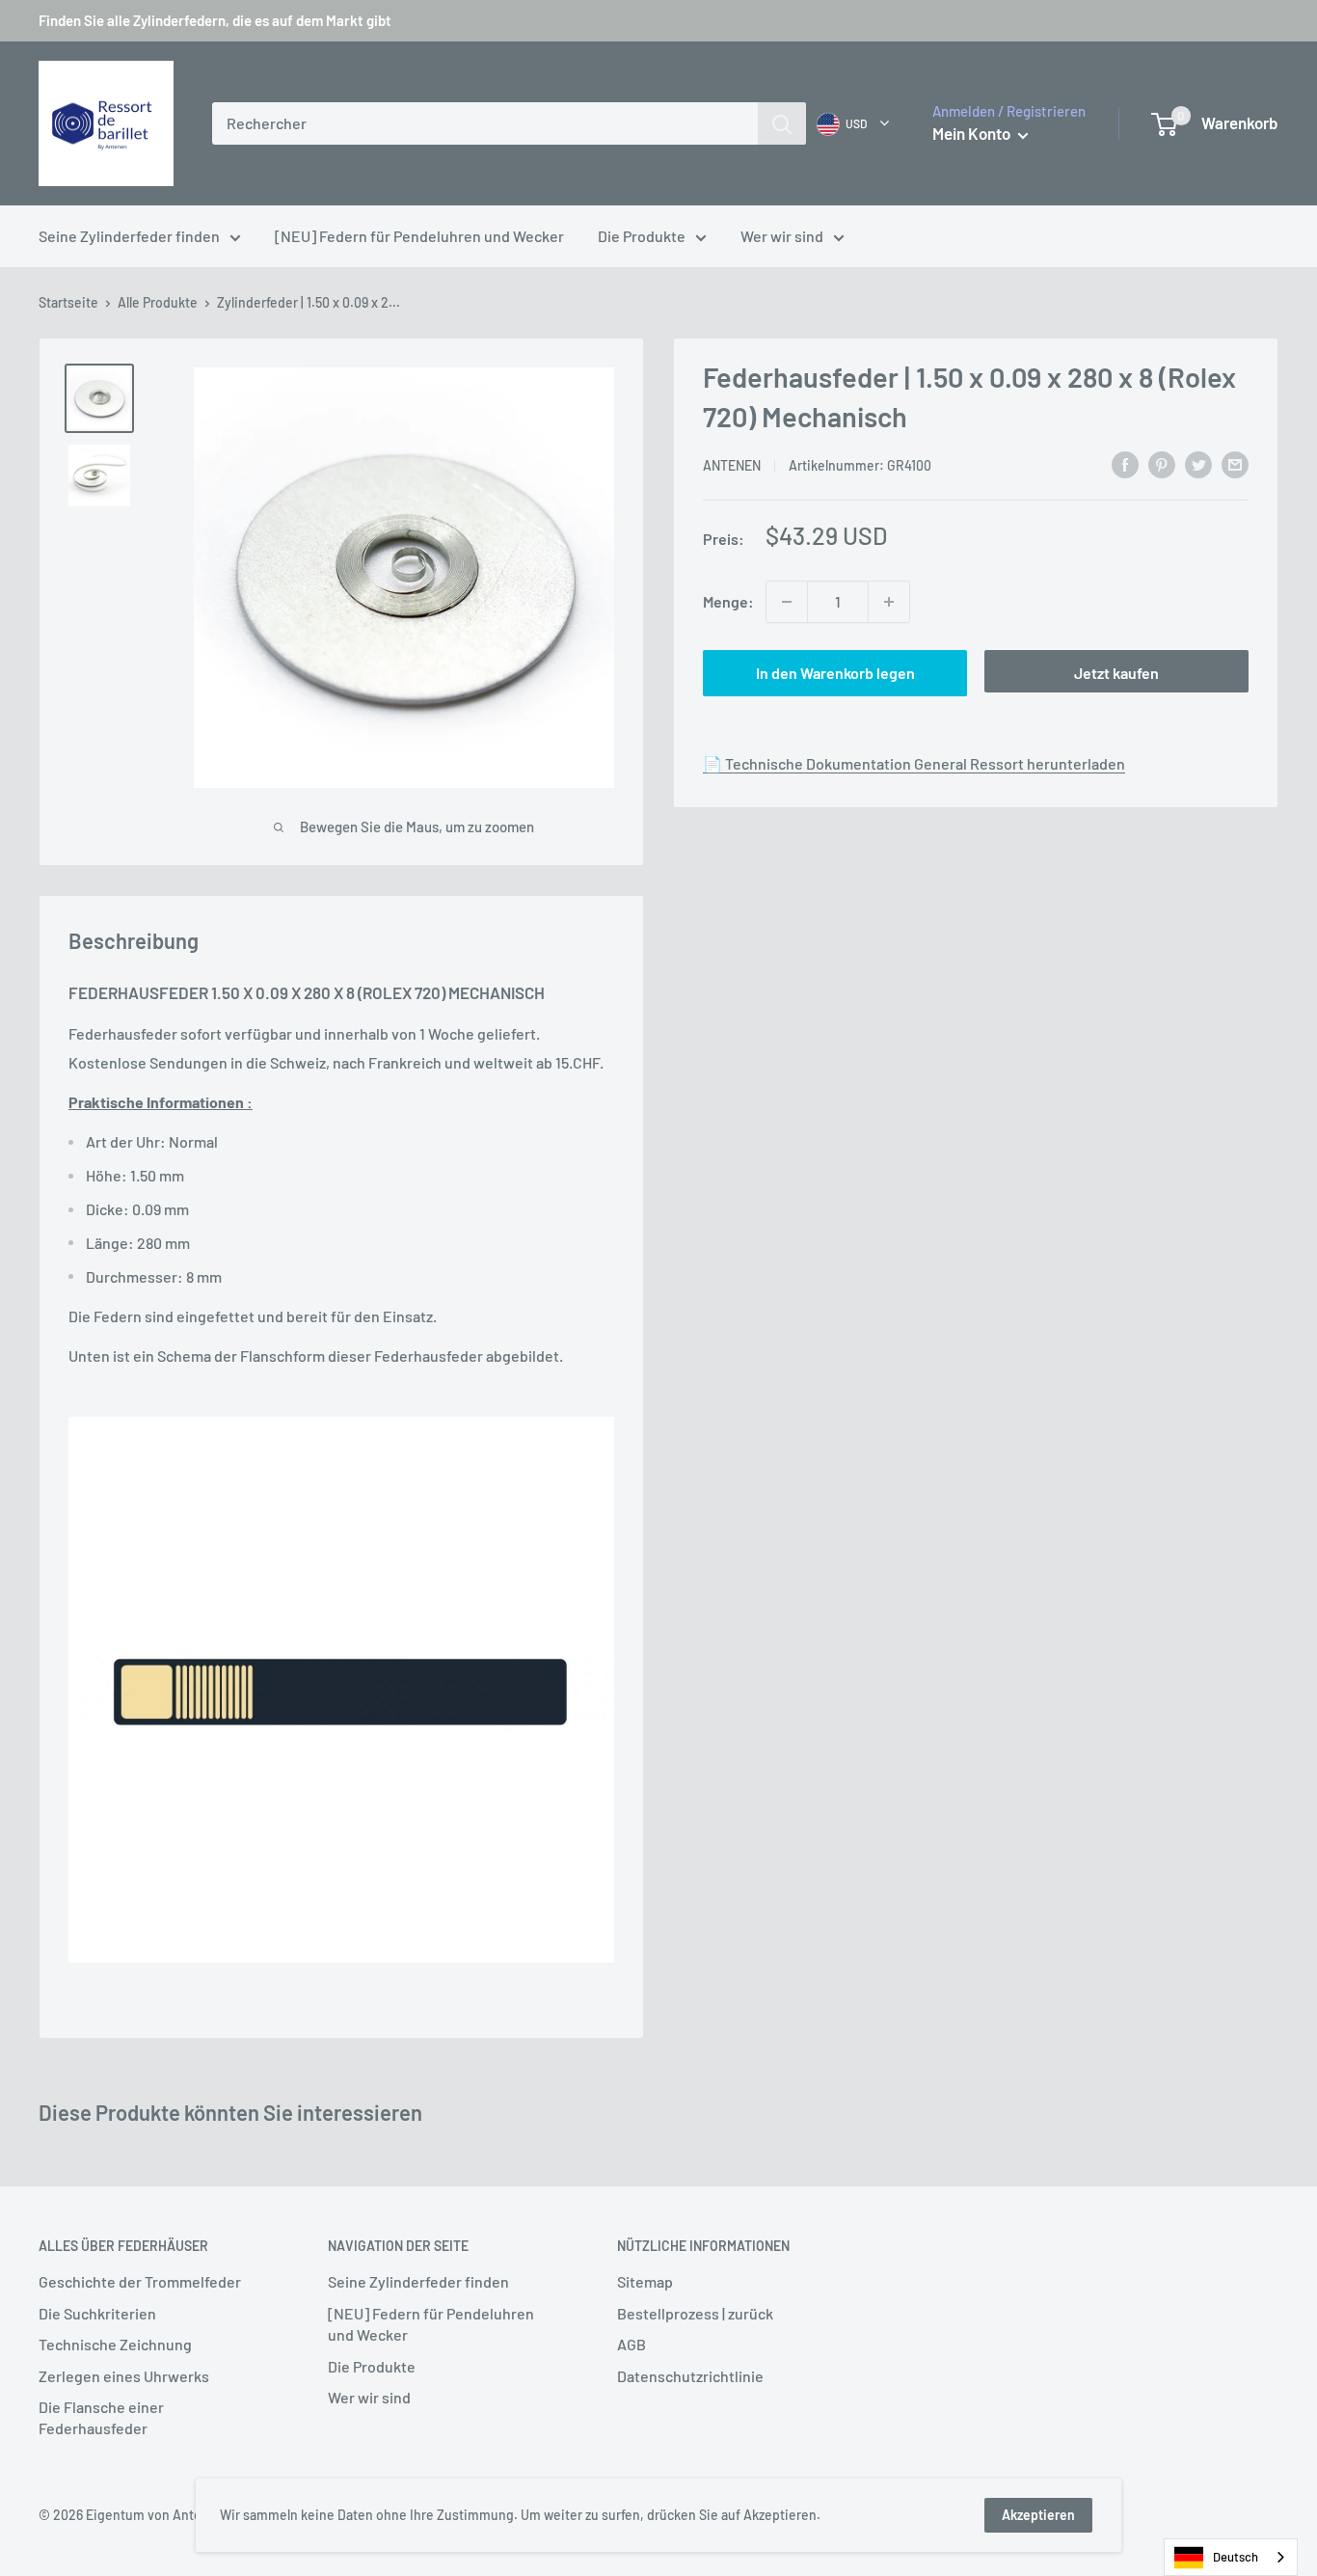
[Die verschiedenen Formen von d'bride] (341, 1690)
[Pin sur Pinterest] (1162, 463)
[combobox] (485, 123)
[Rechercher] (782, 123)
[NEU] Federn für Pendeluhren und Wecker (419, 236)
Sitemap (645, 2281)
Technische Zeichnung (115, 2344)
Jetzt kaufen (1116, 673)
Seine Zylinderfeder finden (129, 236)
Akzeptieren (1038, 2515)
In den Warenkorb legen (835, 673)
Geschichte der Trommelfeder (140, 2281)
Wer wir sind (782, 236)
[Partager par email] (1235, 463)
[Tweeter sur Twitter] (1198, 463)
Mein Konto (973, 133)
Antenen (732, 465)
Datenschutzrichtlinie (690, 2376)
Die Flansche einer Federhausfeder (101, 2417)
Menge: (728, 601)
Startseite (68, 302)
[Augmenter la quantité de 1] (889, 602)
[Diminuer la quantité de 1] (787, 602)
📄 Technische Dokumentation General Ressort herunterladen (914, 763)
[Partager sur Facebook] (1125, 463)
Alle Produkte (158, 302)
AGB (632, 2344)
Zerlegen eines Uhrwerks (124, 2376)
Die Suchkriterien (97, 2313)
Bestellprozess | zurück (695, 2313)
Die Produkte (642, 236)
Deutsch (1236, 2557)
